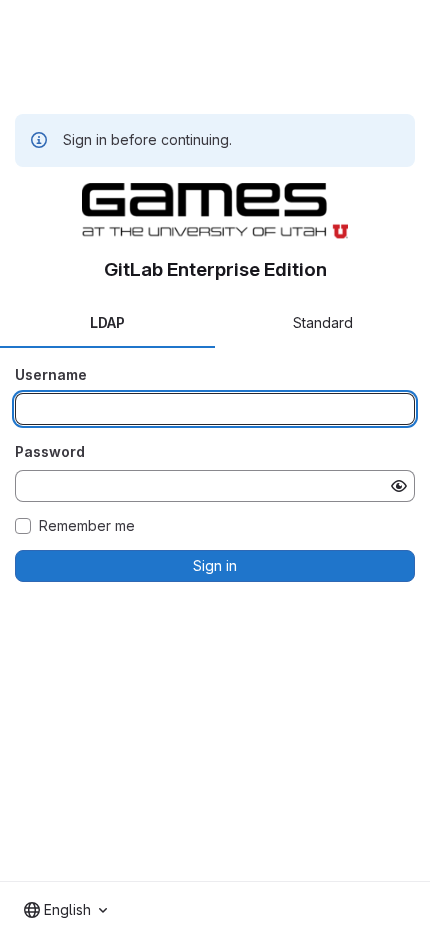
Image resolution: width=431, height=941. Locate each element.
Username (51, 374)
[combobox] (65, 910)
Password (50, 451)
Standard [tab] (323, 322)
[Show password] (399, 486)
